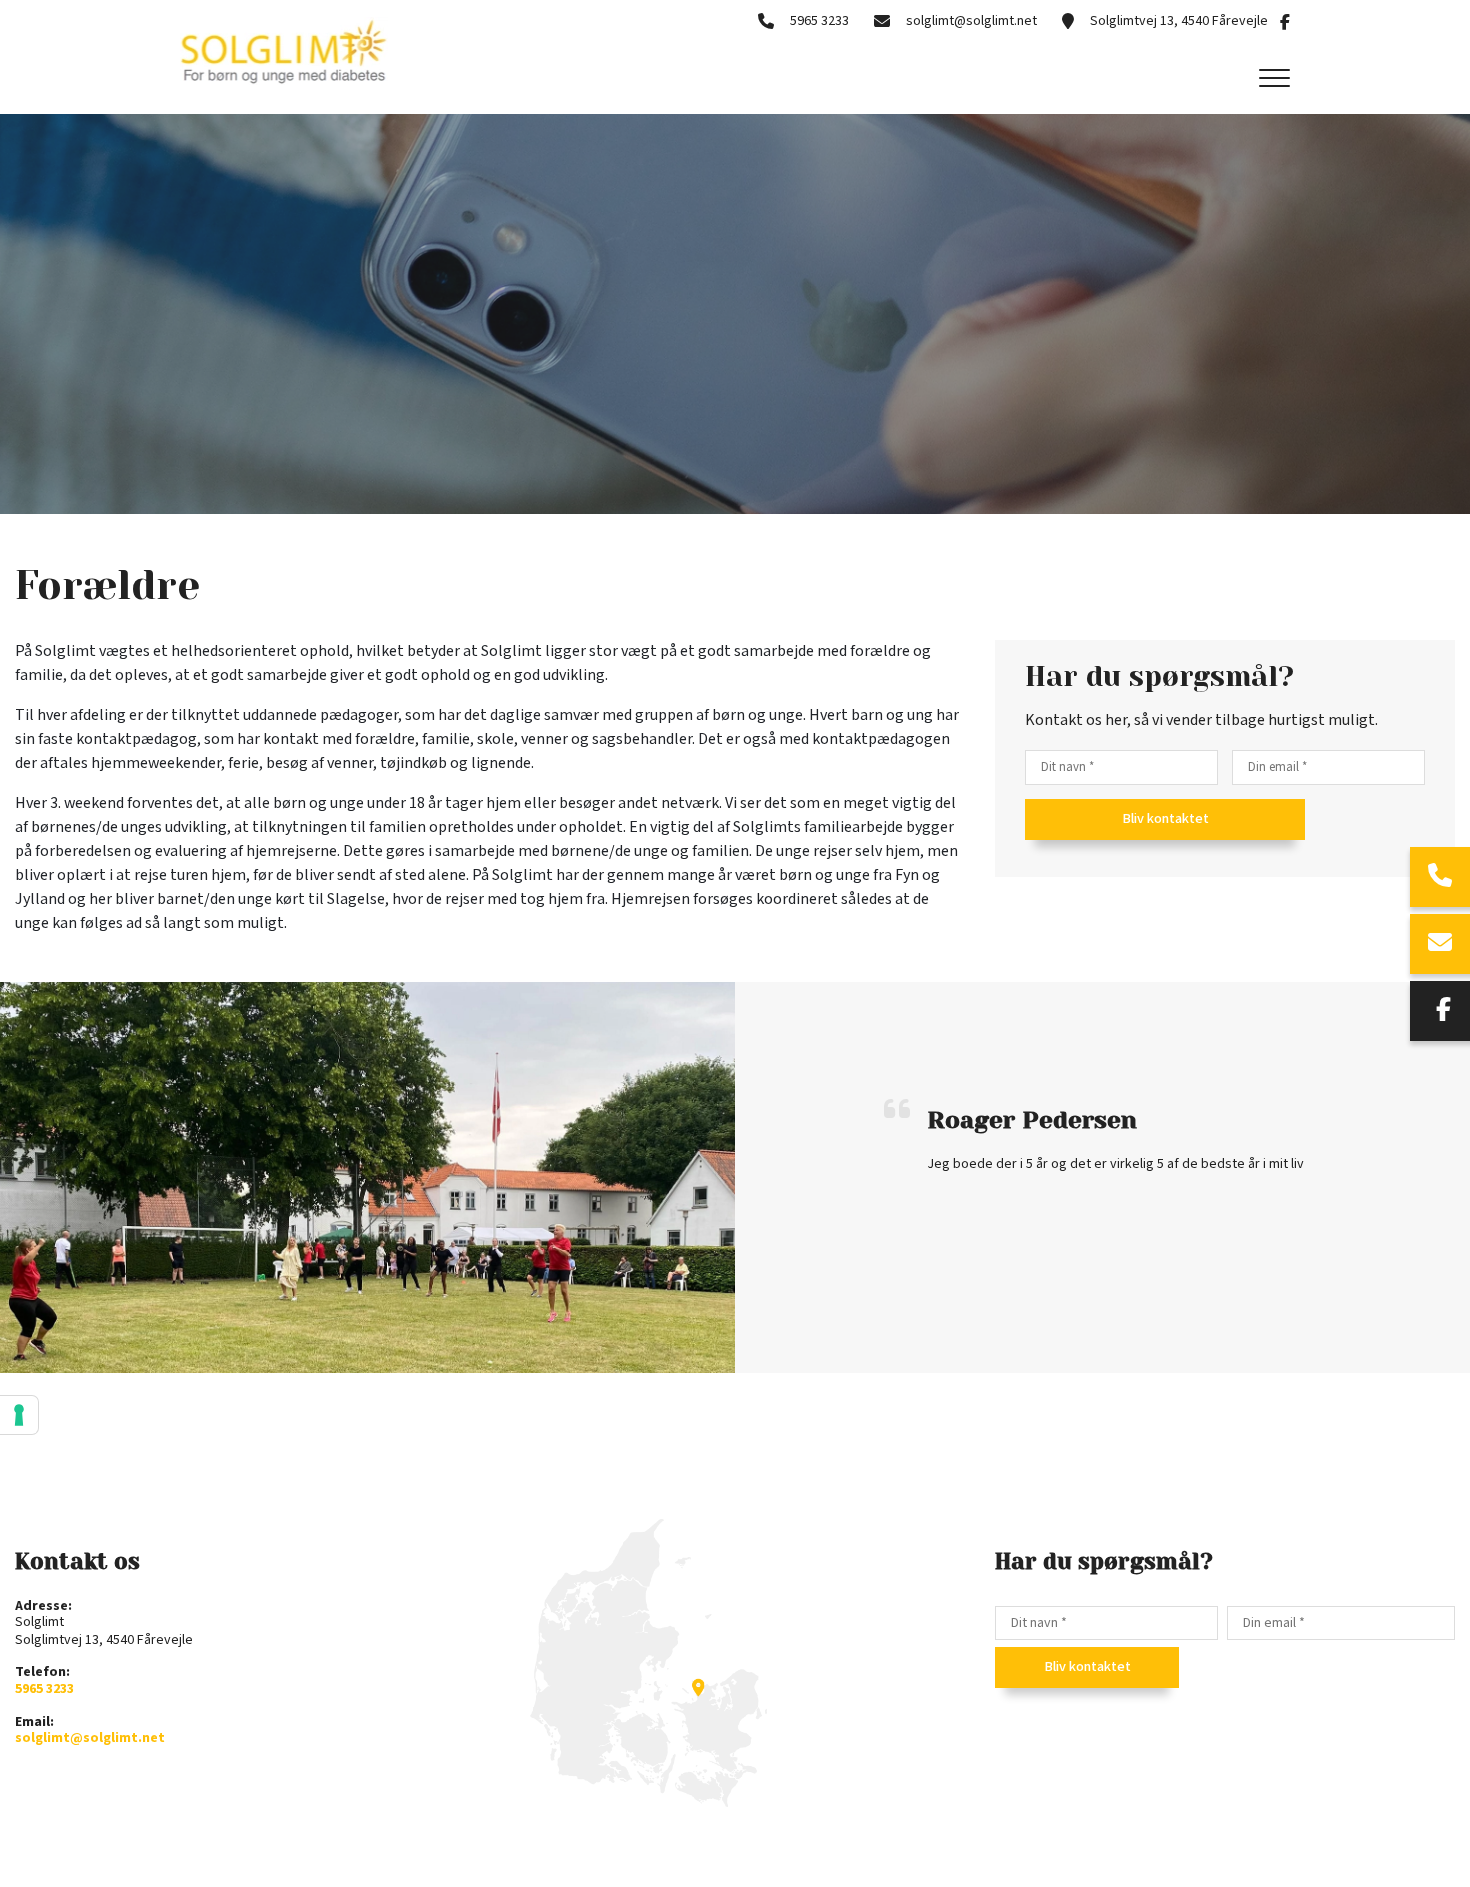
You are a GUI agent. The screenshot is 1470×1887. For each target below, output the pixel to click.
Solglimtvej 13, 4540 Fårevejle (1179, 21)
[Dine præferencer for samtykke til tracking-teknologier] (19, 1415)
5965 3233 (819, 21)
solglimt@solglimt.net (971, 21)
